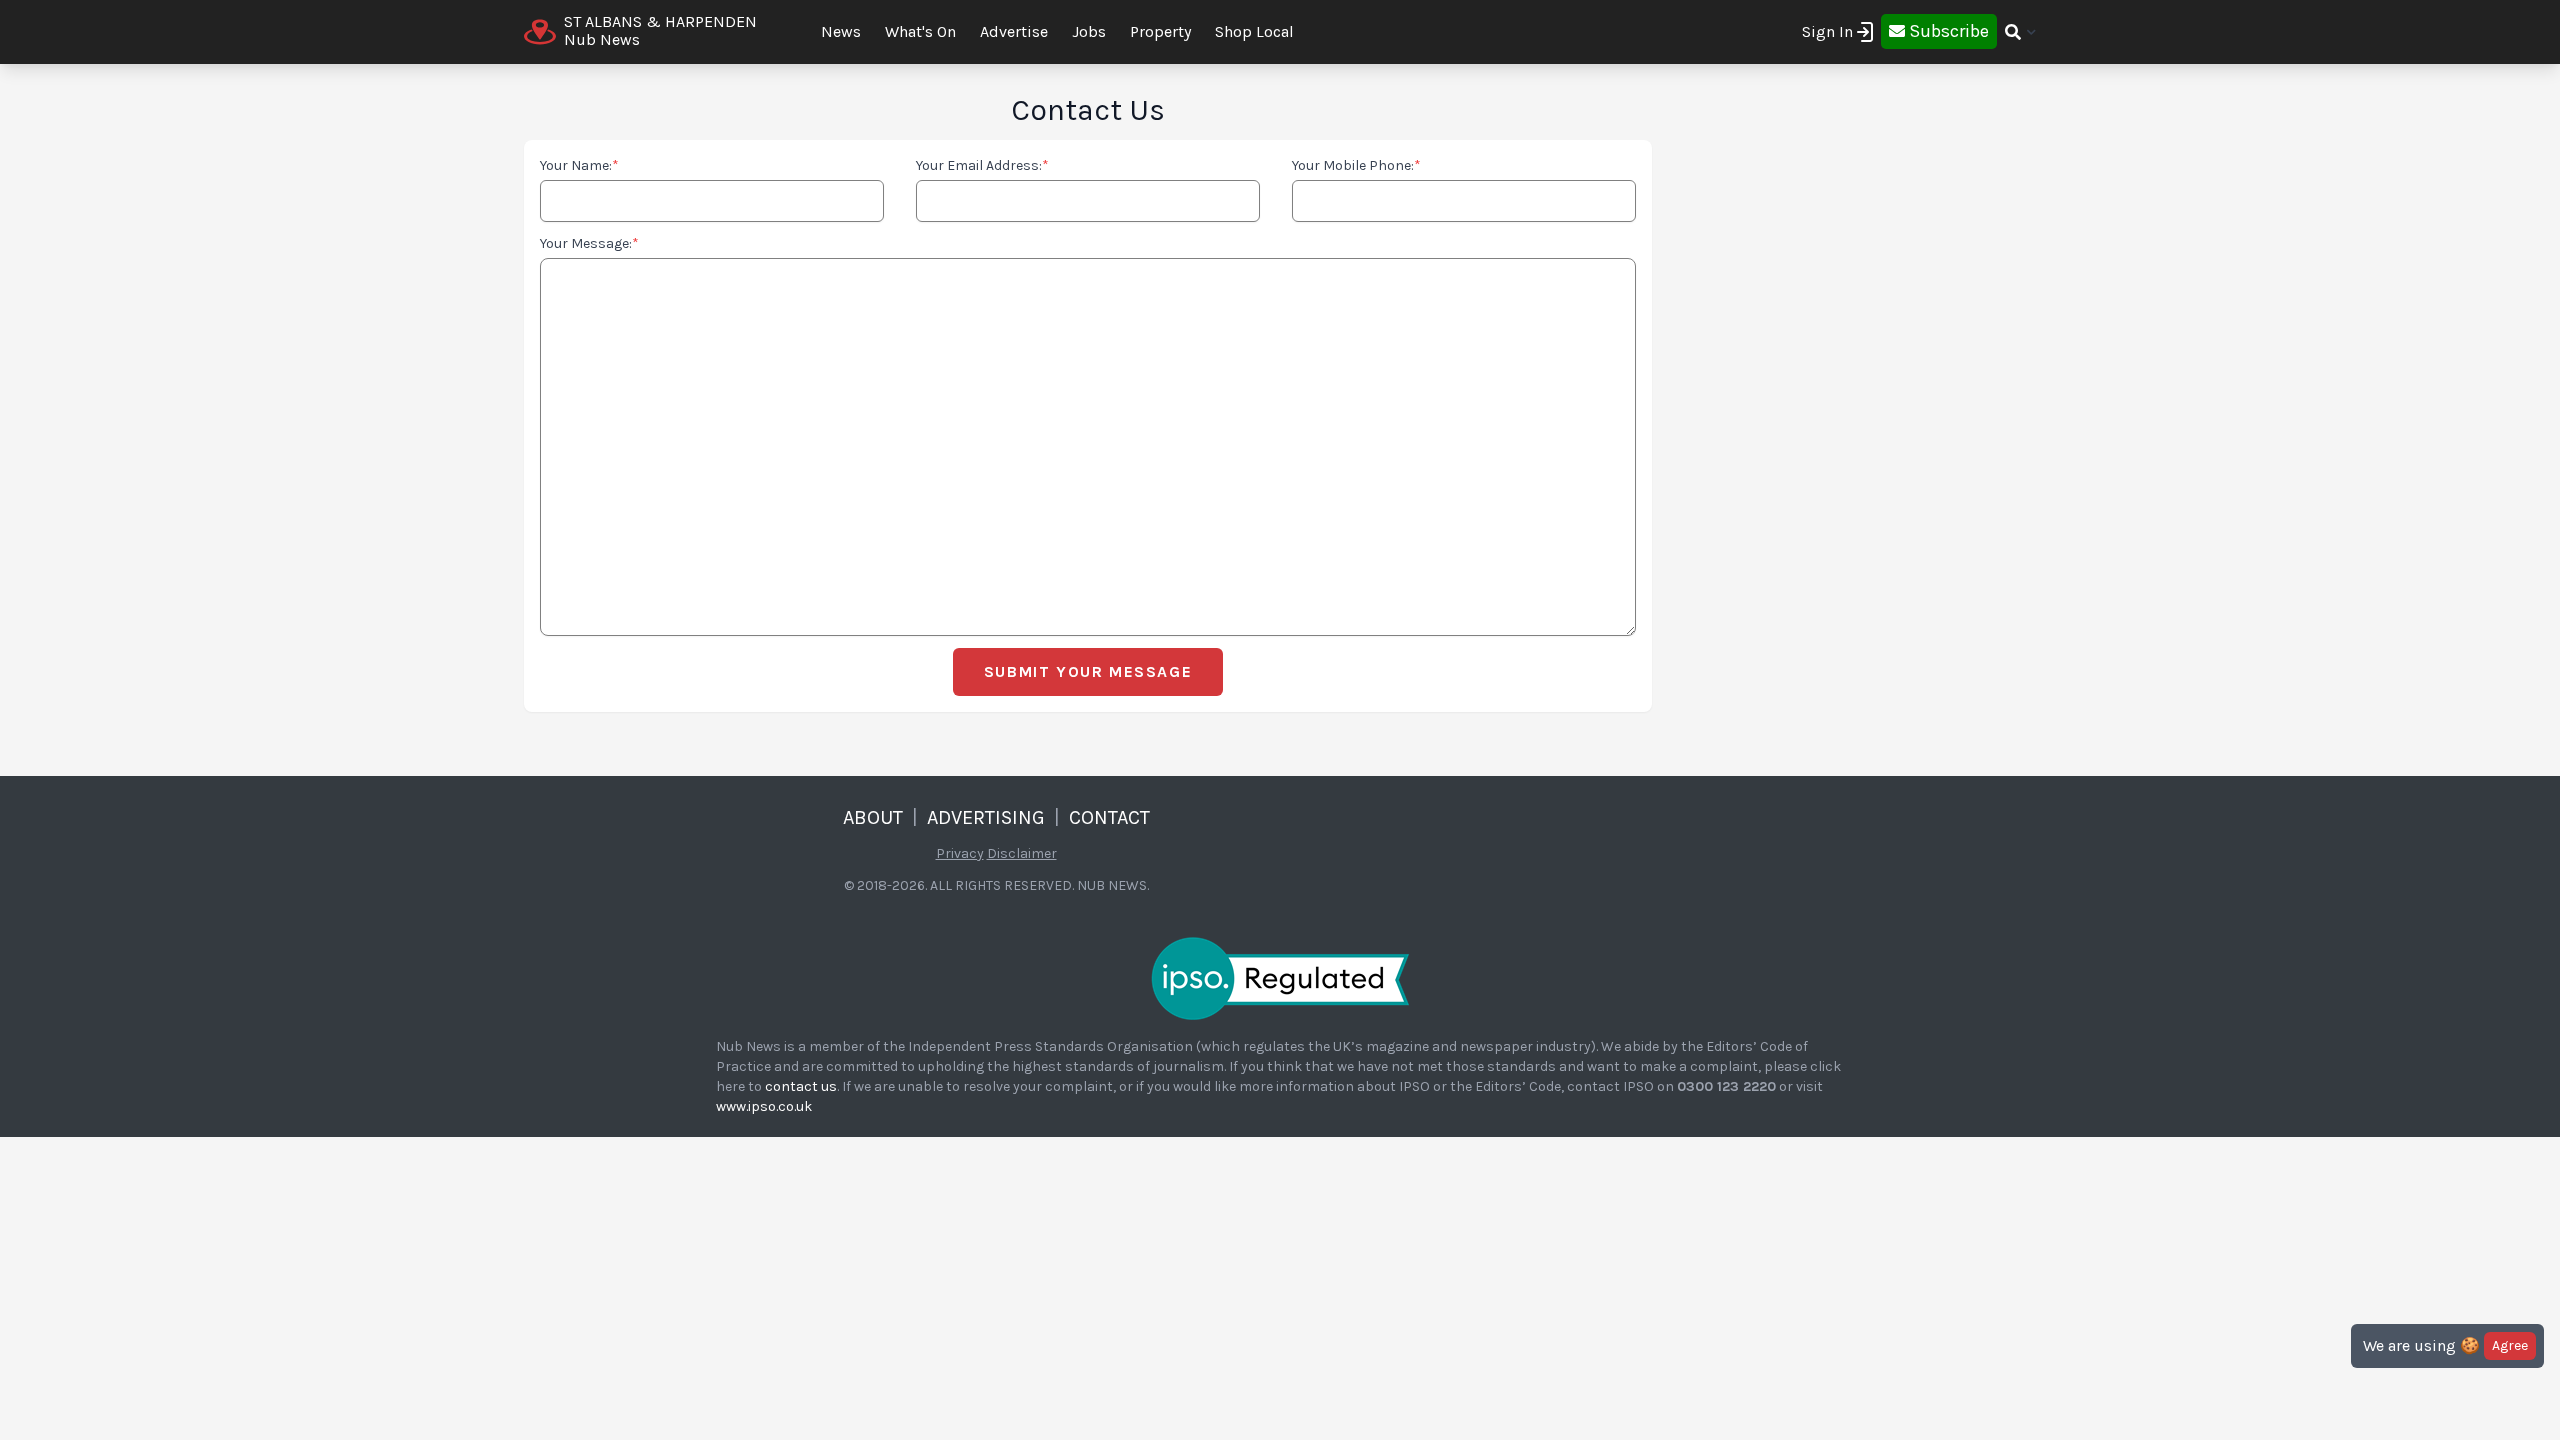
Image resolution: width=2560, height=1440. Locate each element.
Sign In (1827, 31)
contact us (801, 1086)
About (873, 817)
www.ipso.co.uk (764, 1106)
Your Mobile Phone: (1356, 165)
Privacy (960, 853)
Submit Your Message (1088, 671)
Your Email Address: (982, 165)
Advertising (986, 817)
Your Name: (579, 165)
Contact (1109, 817)
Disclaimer (1022, 853)
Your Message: (589, 243)
